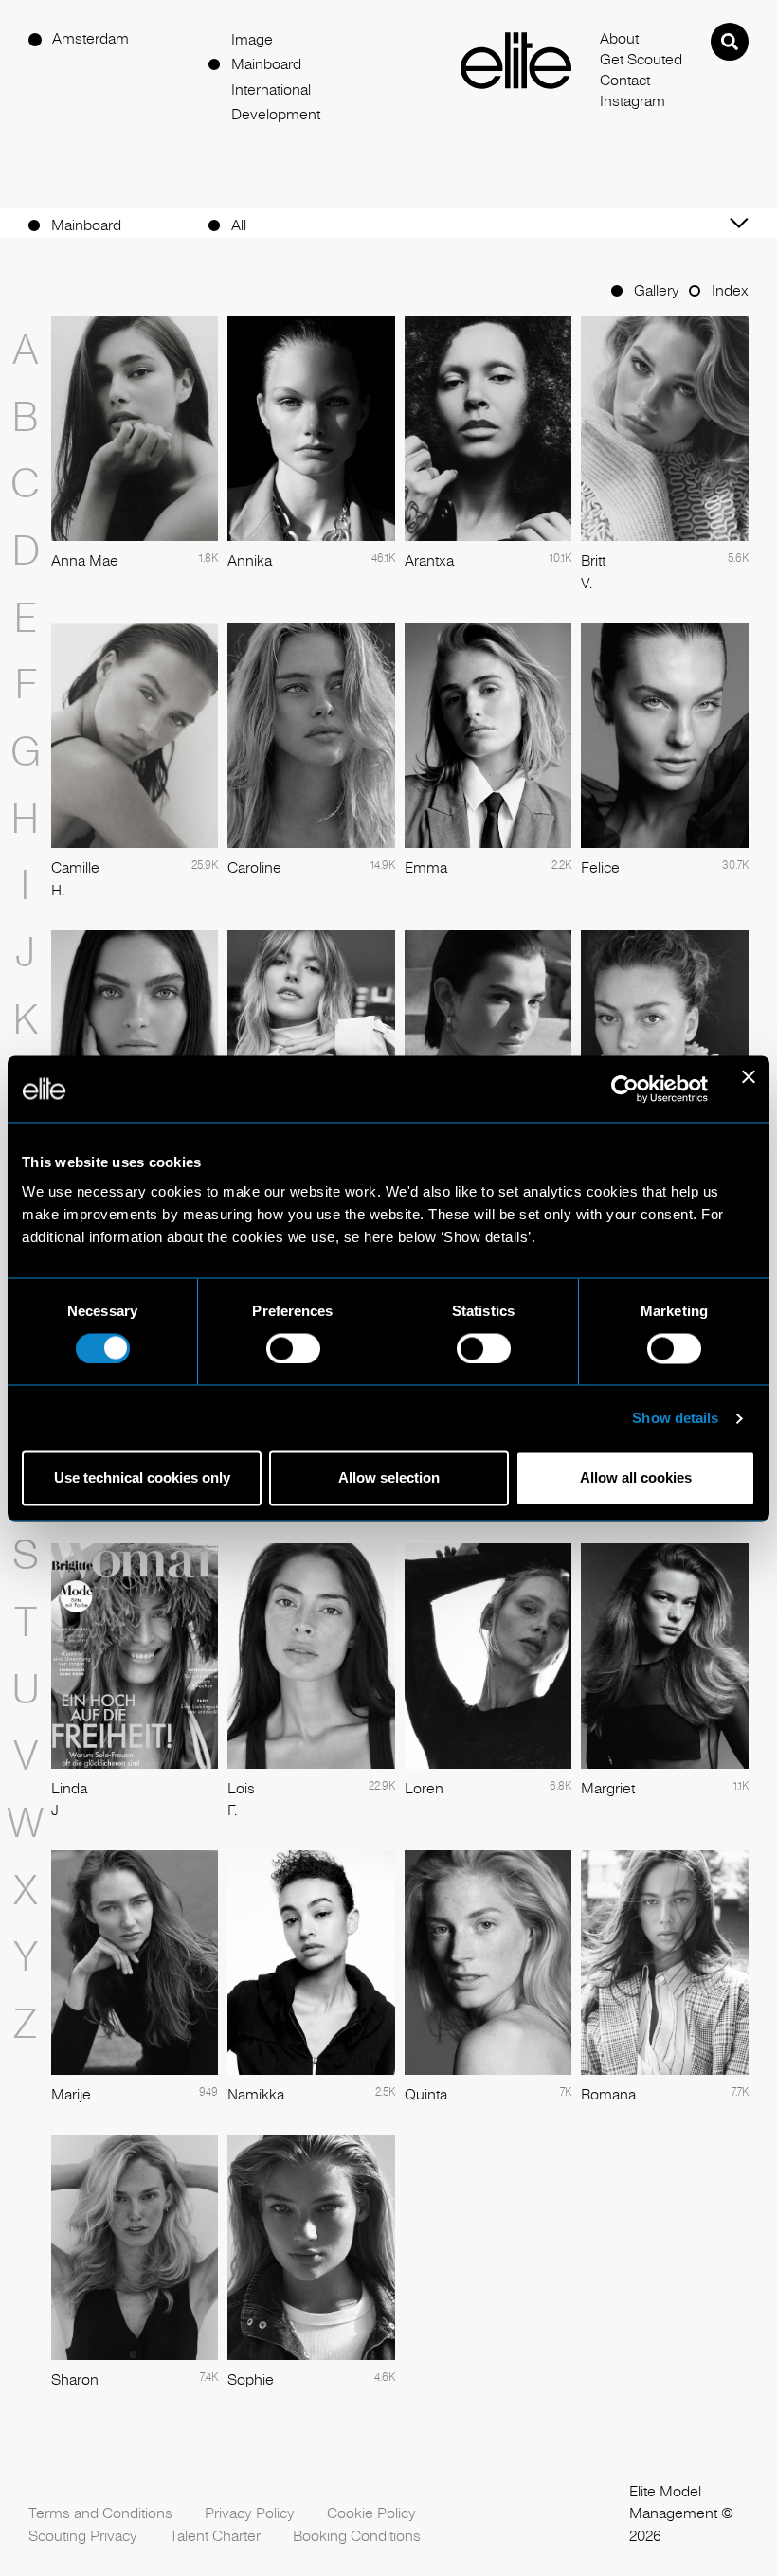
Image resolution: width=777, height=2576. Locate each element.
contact (625, 81)
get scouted (641, 60)
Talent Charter (215, 2536)
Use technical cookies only (142, 1478)
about (619, 39)
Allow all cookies (636, 1478)
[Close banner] (749, 1089)
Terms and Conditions (100, 2513)
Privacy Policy (250, 2513)
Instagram (632, 101)
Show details (675, 1418)
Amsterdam (90, 39)
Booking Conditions (357, 2536)
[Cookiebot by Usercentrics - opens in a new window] (625, 1089)
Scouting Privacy (83, 2536)
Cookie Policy (371, 2513)
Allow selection (389, 1478)
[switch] (293, 1348)
